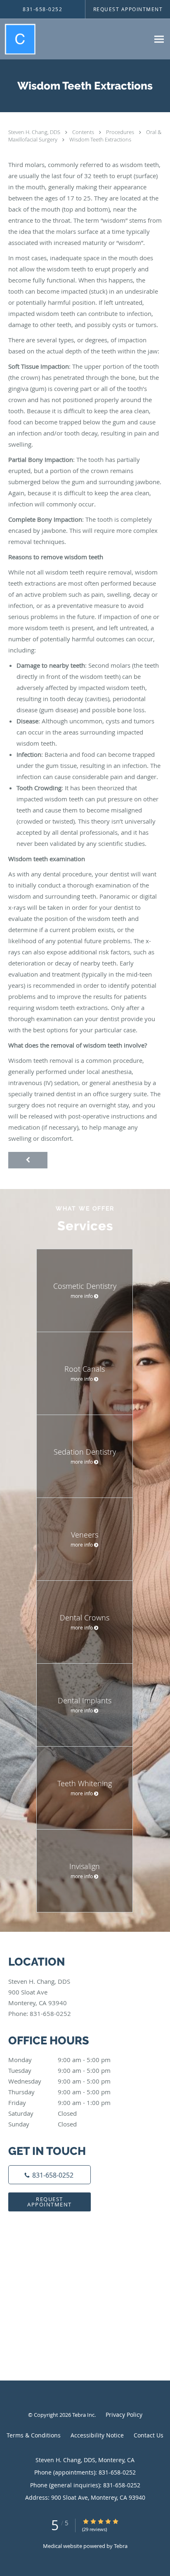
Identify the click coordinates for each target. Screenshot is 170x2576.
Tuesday (59, 2070)
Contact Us (149, 2435)
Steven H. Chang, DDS (35, 132)
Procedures (121, 132)
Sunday (42, 2124)
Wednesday (59, 2081)
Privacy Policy (124, 2415)
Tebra (121, 2546)
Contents (84, 132)
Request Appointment (50, 2202)
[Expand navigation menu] (159, 39)
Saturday (42, 2113)
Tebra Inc (83, 2415)
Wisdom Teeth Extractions (100, 139)
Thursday (59, 2092)
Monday (59, 2060)
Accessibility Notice (97, 2435)
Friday (59, 2103)
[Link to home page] (23, 39)
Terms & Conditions (34, 2435)
